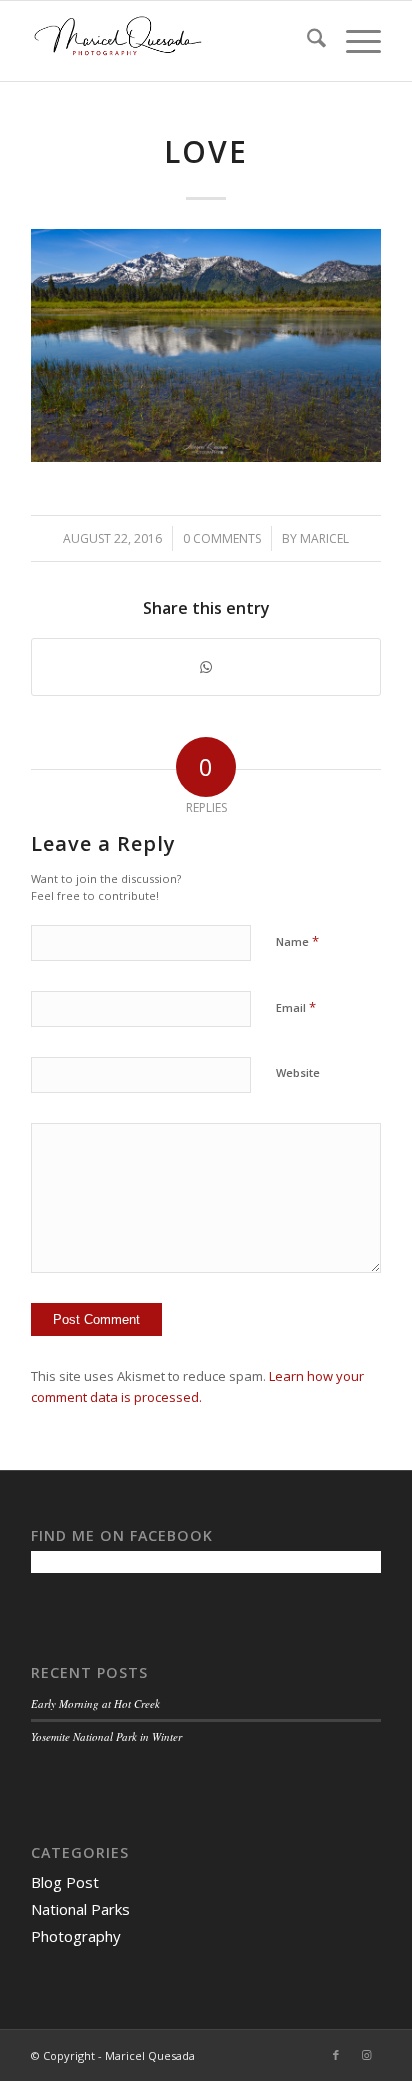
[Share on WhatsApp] (206, 667)
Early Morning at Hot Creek (95, 1703)
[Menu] (353, 41)
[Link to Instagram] (366, 2055)
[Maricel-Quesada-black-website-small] (171, 41)
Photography (76, 1936)
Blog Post (65, 1882)
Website (298, 1072)
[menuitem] (306, 41)
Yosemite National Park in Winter (106, 1736)
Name (297, 941)
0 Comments (222, 538)
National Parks (80, 1909)
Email (296, 1007)
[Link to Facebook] (336, 2055)
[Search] (306, 41)
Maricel (324, 538)
